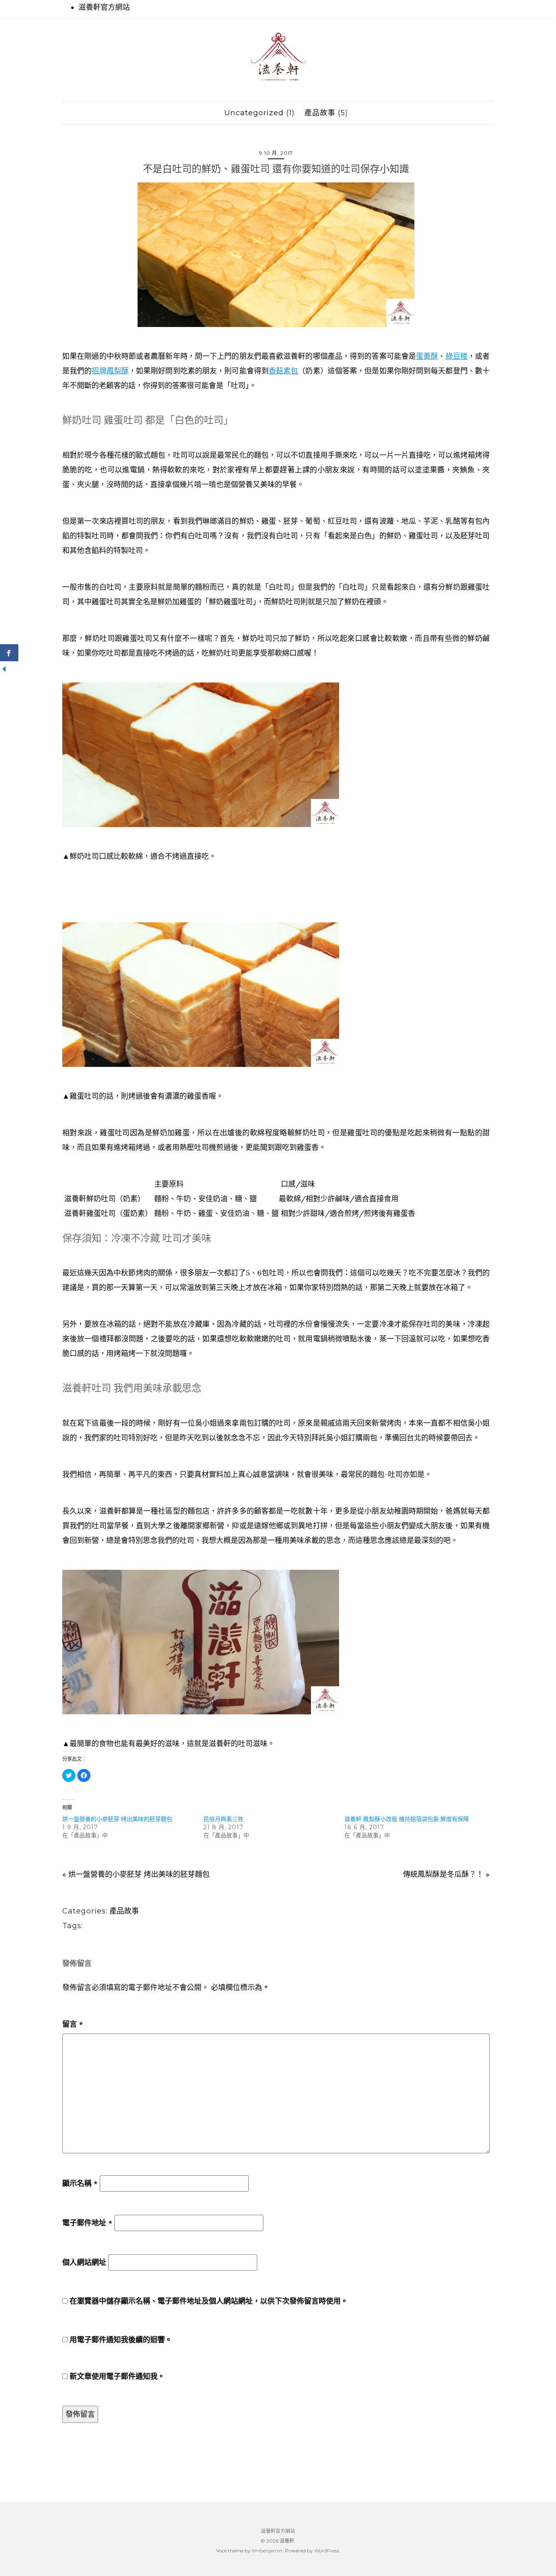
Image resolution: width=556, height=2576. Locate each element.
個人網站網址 (84, 2262)
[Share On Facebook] (9, 653)
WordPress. (327, 2551)
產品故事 (320, 113)
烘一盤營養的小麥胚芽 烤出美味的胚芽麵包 (117, 1819)
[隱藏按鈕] (4, 668)
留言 (73, 2024)
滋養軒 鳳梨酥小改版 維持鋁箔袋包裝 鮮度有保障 (407, 1819)
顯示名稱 (80, 2183)
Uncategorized (254, 113)
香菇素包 (283, 371)
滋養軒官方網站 (104, 7)
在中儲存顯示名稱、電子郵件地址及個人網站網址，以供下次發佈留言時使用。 (209, 2301)
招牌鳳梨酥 (110, 371)
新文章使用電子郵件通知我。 (117, 2376)
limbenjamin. (268, 2551)
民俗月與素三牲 (223, 1819)
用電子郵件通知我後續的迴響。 (121, 2340)
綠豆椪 (457, 356)
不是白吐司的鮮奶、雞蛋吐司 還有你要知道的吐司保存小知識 (276, 169)
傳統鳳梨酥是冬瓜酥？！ (443, 1874)
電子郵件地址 (87, 2223)
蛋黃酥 (427, 356)
